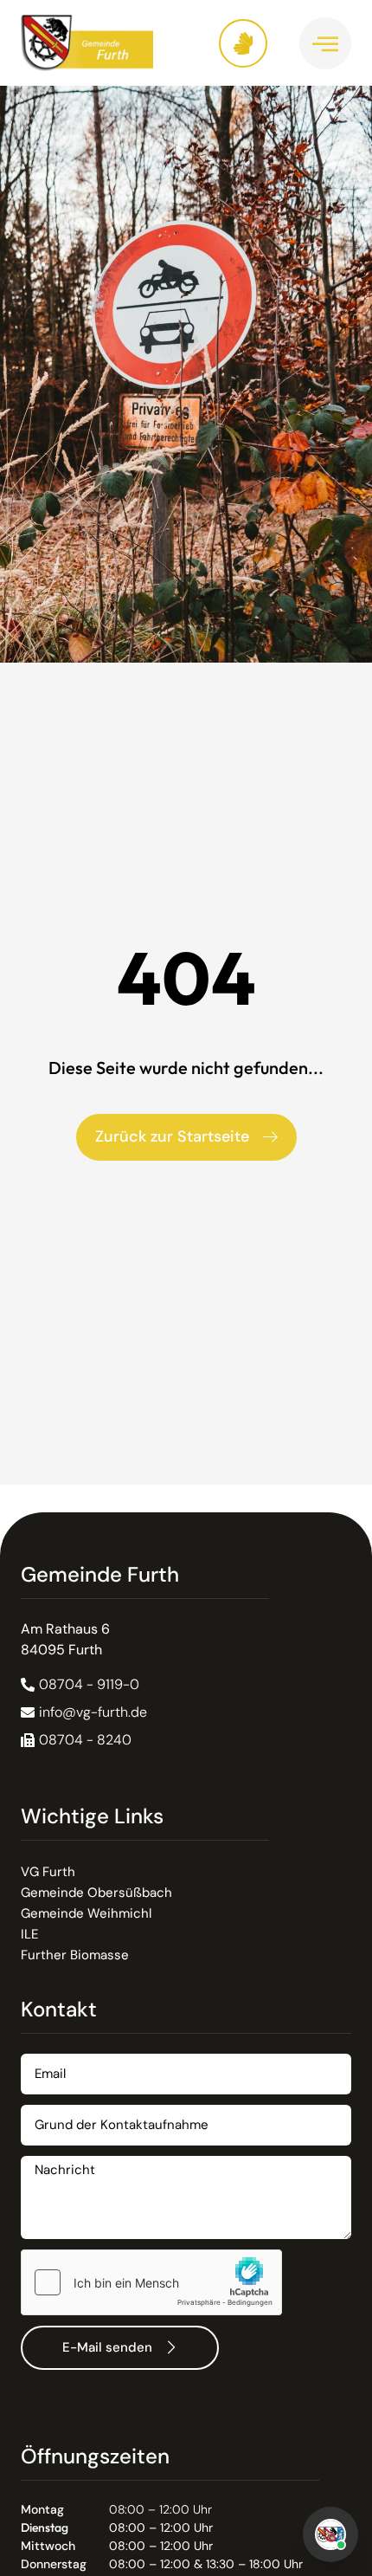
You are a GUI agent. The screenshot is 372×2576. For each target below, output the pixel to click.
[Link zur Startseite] (103, 43)
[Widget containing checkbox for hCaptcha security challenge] (151, 2282)
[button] (76, 1740)
